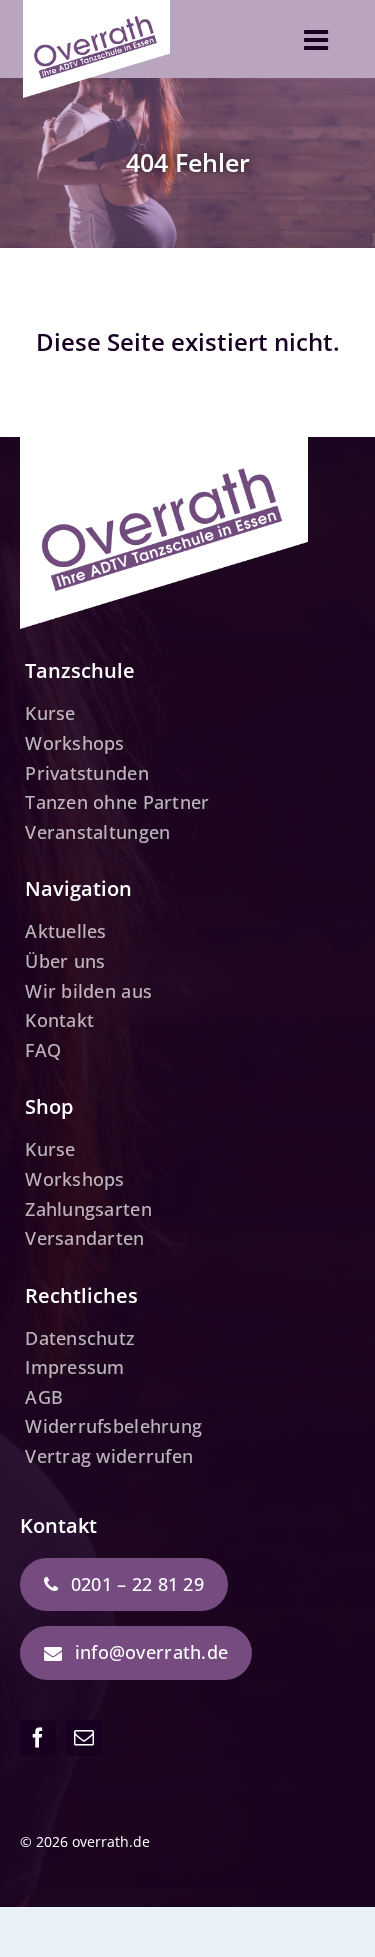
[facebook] (38, 1738)
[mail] (84, 1738)
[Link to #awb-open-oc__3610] (316, 40)
